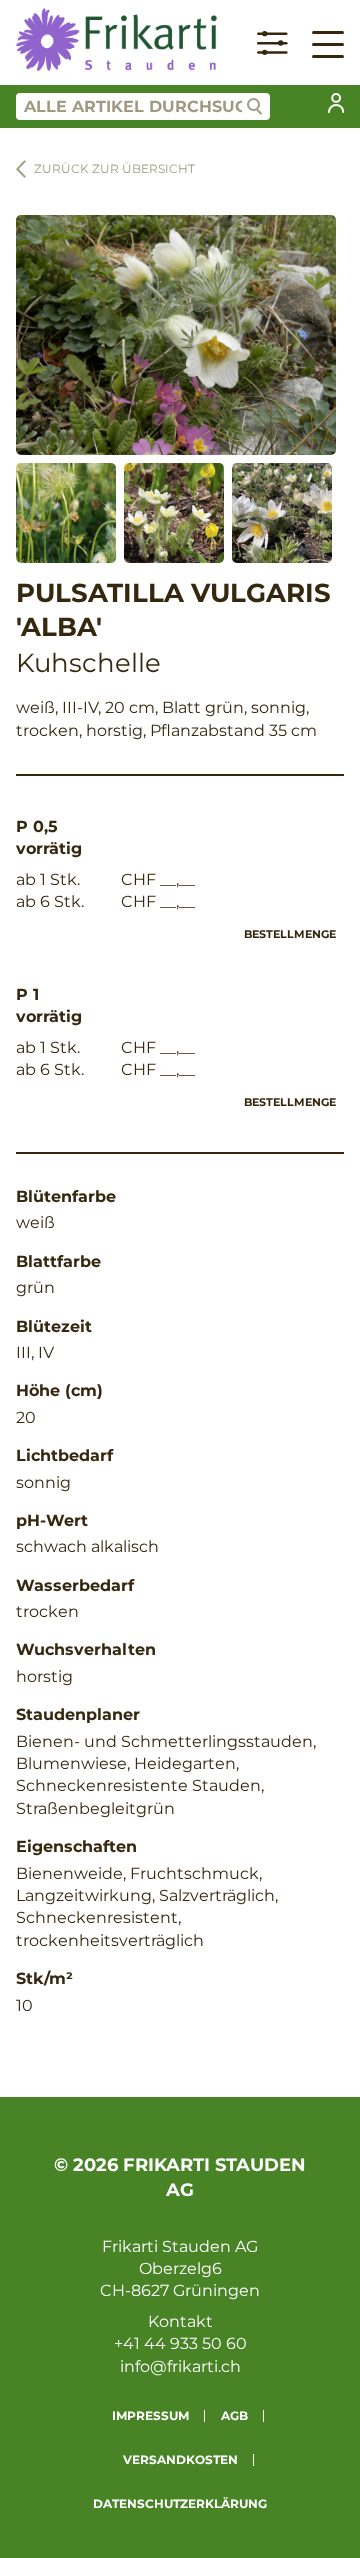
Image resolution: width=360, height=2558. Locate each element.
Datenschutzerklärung (180, 2503)
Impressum (150, 2415)
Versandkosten (180, 2459)
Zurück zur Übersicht (114, 168)
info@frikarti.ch (180, 2366)
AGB (234, 2415)
